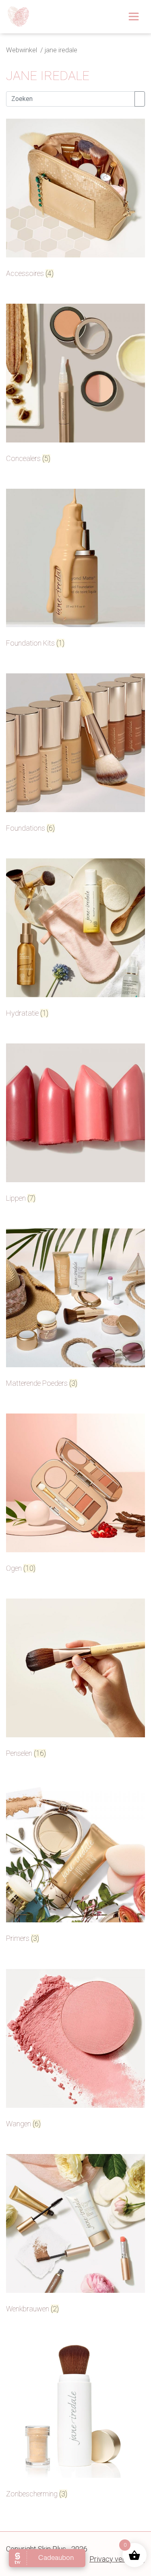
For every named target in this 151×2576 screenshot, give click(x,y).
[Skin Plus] (19, 17)
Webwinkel (22, 50)
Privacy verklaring (117, 2559)
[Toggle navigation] (134, 16)
